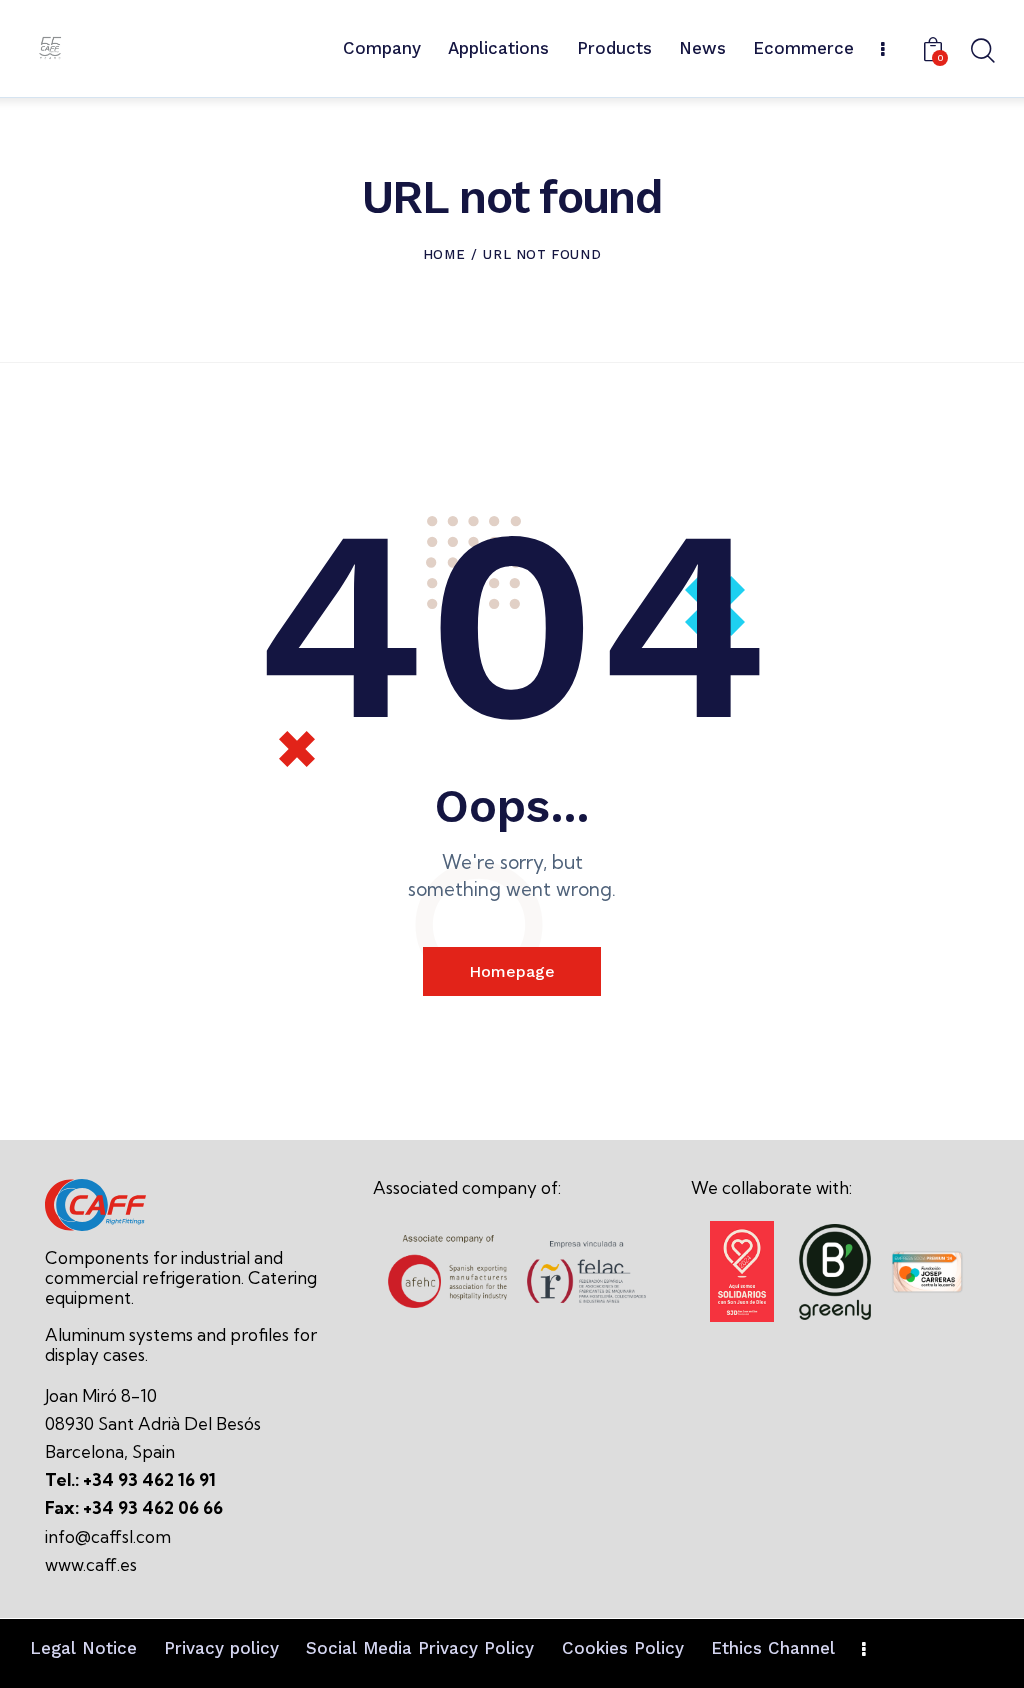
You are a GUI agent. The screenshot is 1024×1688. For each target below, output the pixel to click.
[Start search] (981, 52)
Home (444, 254)
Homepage (512, 971)
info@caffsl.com (108, 1536)
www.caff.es (91, 1564)
